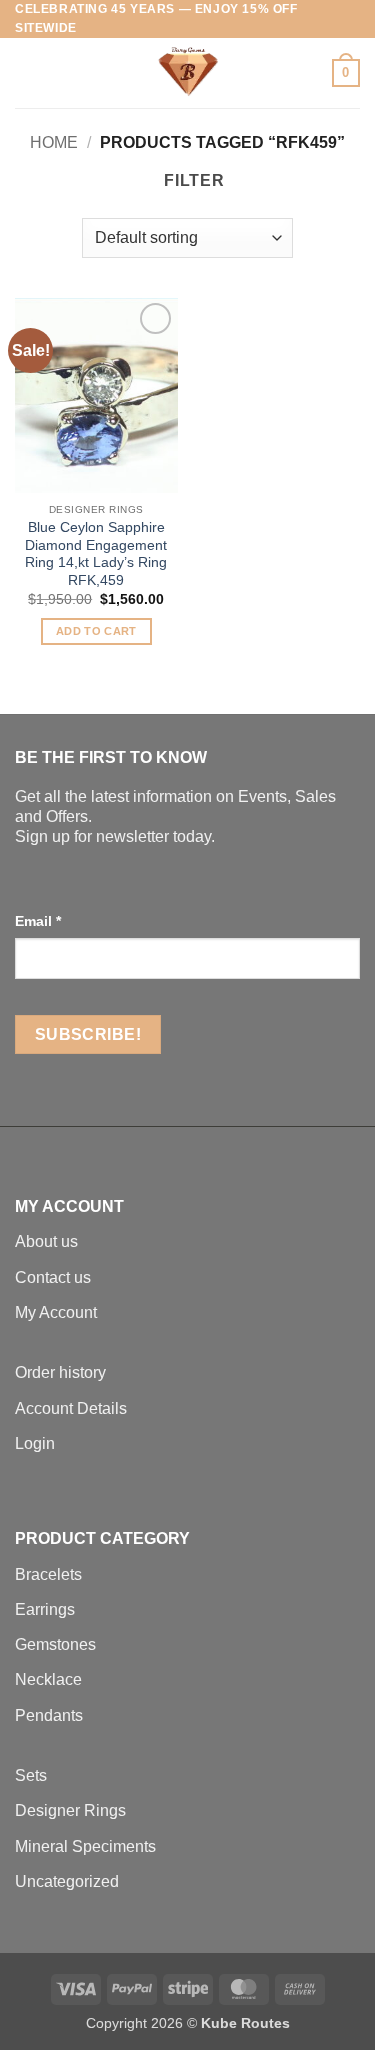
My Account (56, 1312)
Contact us (53, 1277)
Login (35, 1443)
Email (38, 921)
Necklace (48, 1679)
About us (46, 1241)
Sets (31, 1775)
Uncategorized (67, 1881)
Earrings (45, 1609)
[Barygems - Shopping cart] (188, 73)
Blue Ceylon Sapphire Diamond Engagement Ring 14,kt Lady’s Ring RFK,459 (96, 554)
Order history (60, 1372)
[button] (27, 73)
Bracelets (48, 1574)
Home (54, 142)
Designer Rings (70, 1810)
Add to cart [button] (96, 631)
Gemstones (55, 1644)
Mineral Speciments (85, 1846)
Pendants (49, 1715)
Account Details (71, 1408)
